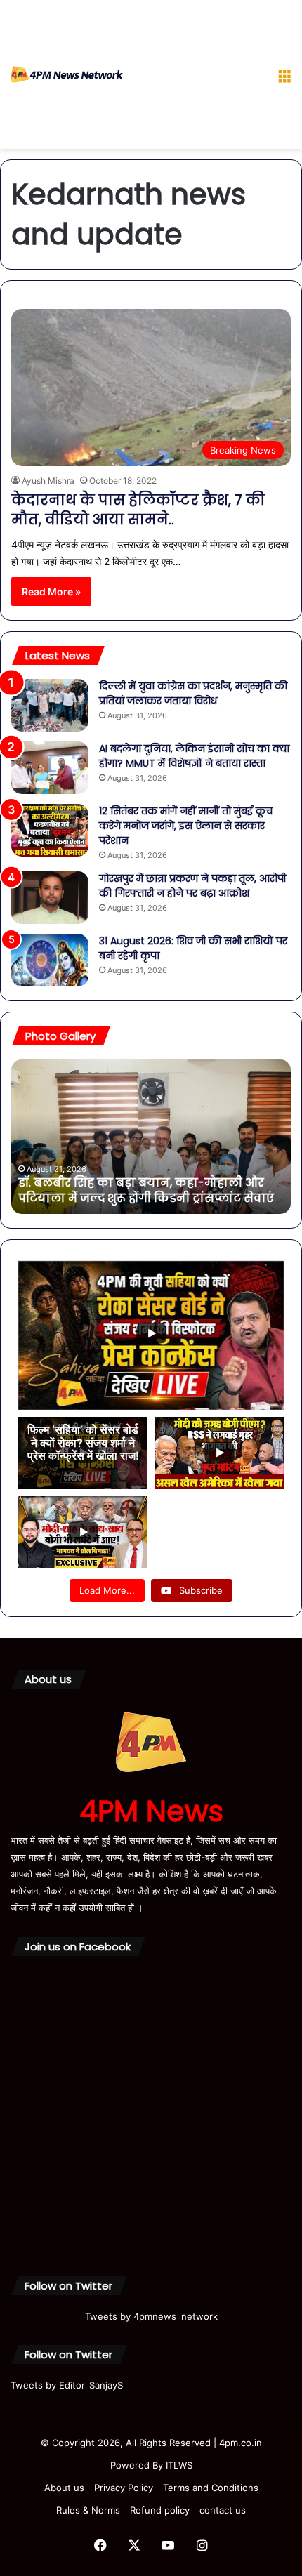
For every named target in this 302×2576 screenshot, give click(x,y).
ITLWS (179, 2465)
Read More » (51, 592)
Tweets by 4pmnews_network (151, 2316)
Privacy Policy (124, 2488)
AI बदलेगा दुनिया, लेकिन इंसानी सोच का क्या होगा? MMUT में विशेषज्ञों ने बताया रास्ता (194, 756)
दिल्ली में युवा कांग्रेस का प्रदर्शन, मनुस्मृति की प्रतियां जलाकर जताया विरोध (193, 693)
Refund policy (160, 2510)
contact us (223, 2510)
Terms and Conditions (211, 2488)
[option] (151, 1137)
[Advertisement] (195, 77)
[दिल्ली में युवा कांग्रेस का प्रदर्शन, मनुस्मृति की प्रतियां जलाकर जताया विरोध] (50, 705)
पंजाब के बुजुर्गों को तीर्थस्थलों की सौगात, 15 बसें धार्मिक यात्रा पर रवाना (139, 1190)
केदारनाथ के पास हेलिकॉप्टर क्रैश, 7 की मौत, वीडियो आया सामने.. (138, 510)
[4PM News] (67, 74)
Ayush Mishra (48, 481)
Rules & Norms (88, 2510)
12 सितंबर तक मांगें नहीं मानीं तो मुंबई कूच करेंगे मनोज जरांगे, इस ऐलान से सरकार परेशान (186, 826)
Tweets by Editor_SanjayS (67, 2385)
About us (64, 2488)
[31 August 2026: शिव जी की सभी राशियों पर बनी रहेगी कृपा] (50, 960)
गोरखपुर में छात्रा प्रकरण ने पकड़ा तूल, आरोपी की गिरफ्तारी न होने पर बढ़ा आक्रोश (192, 886)
